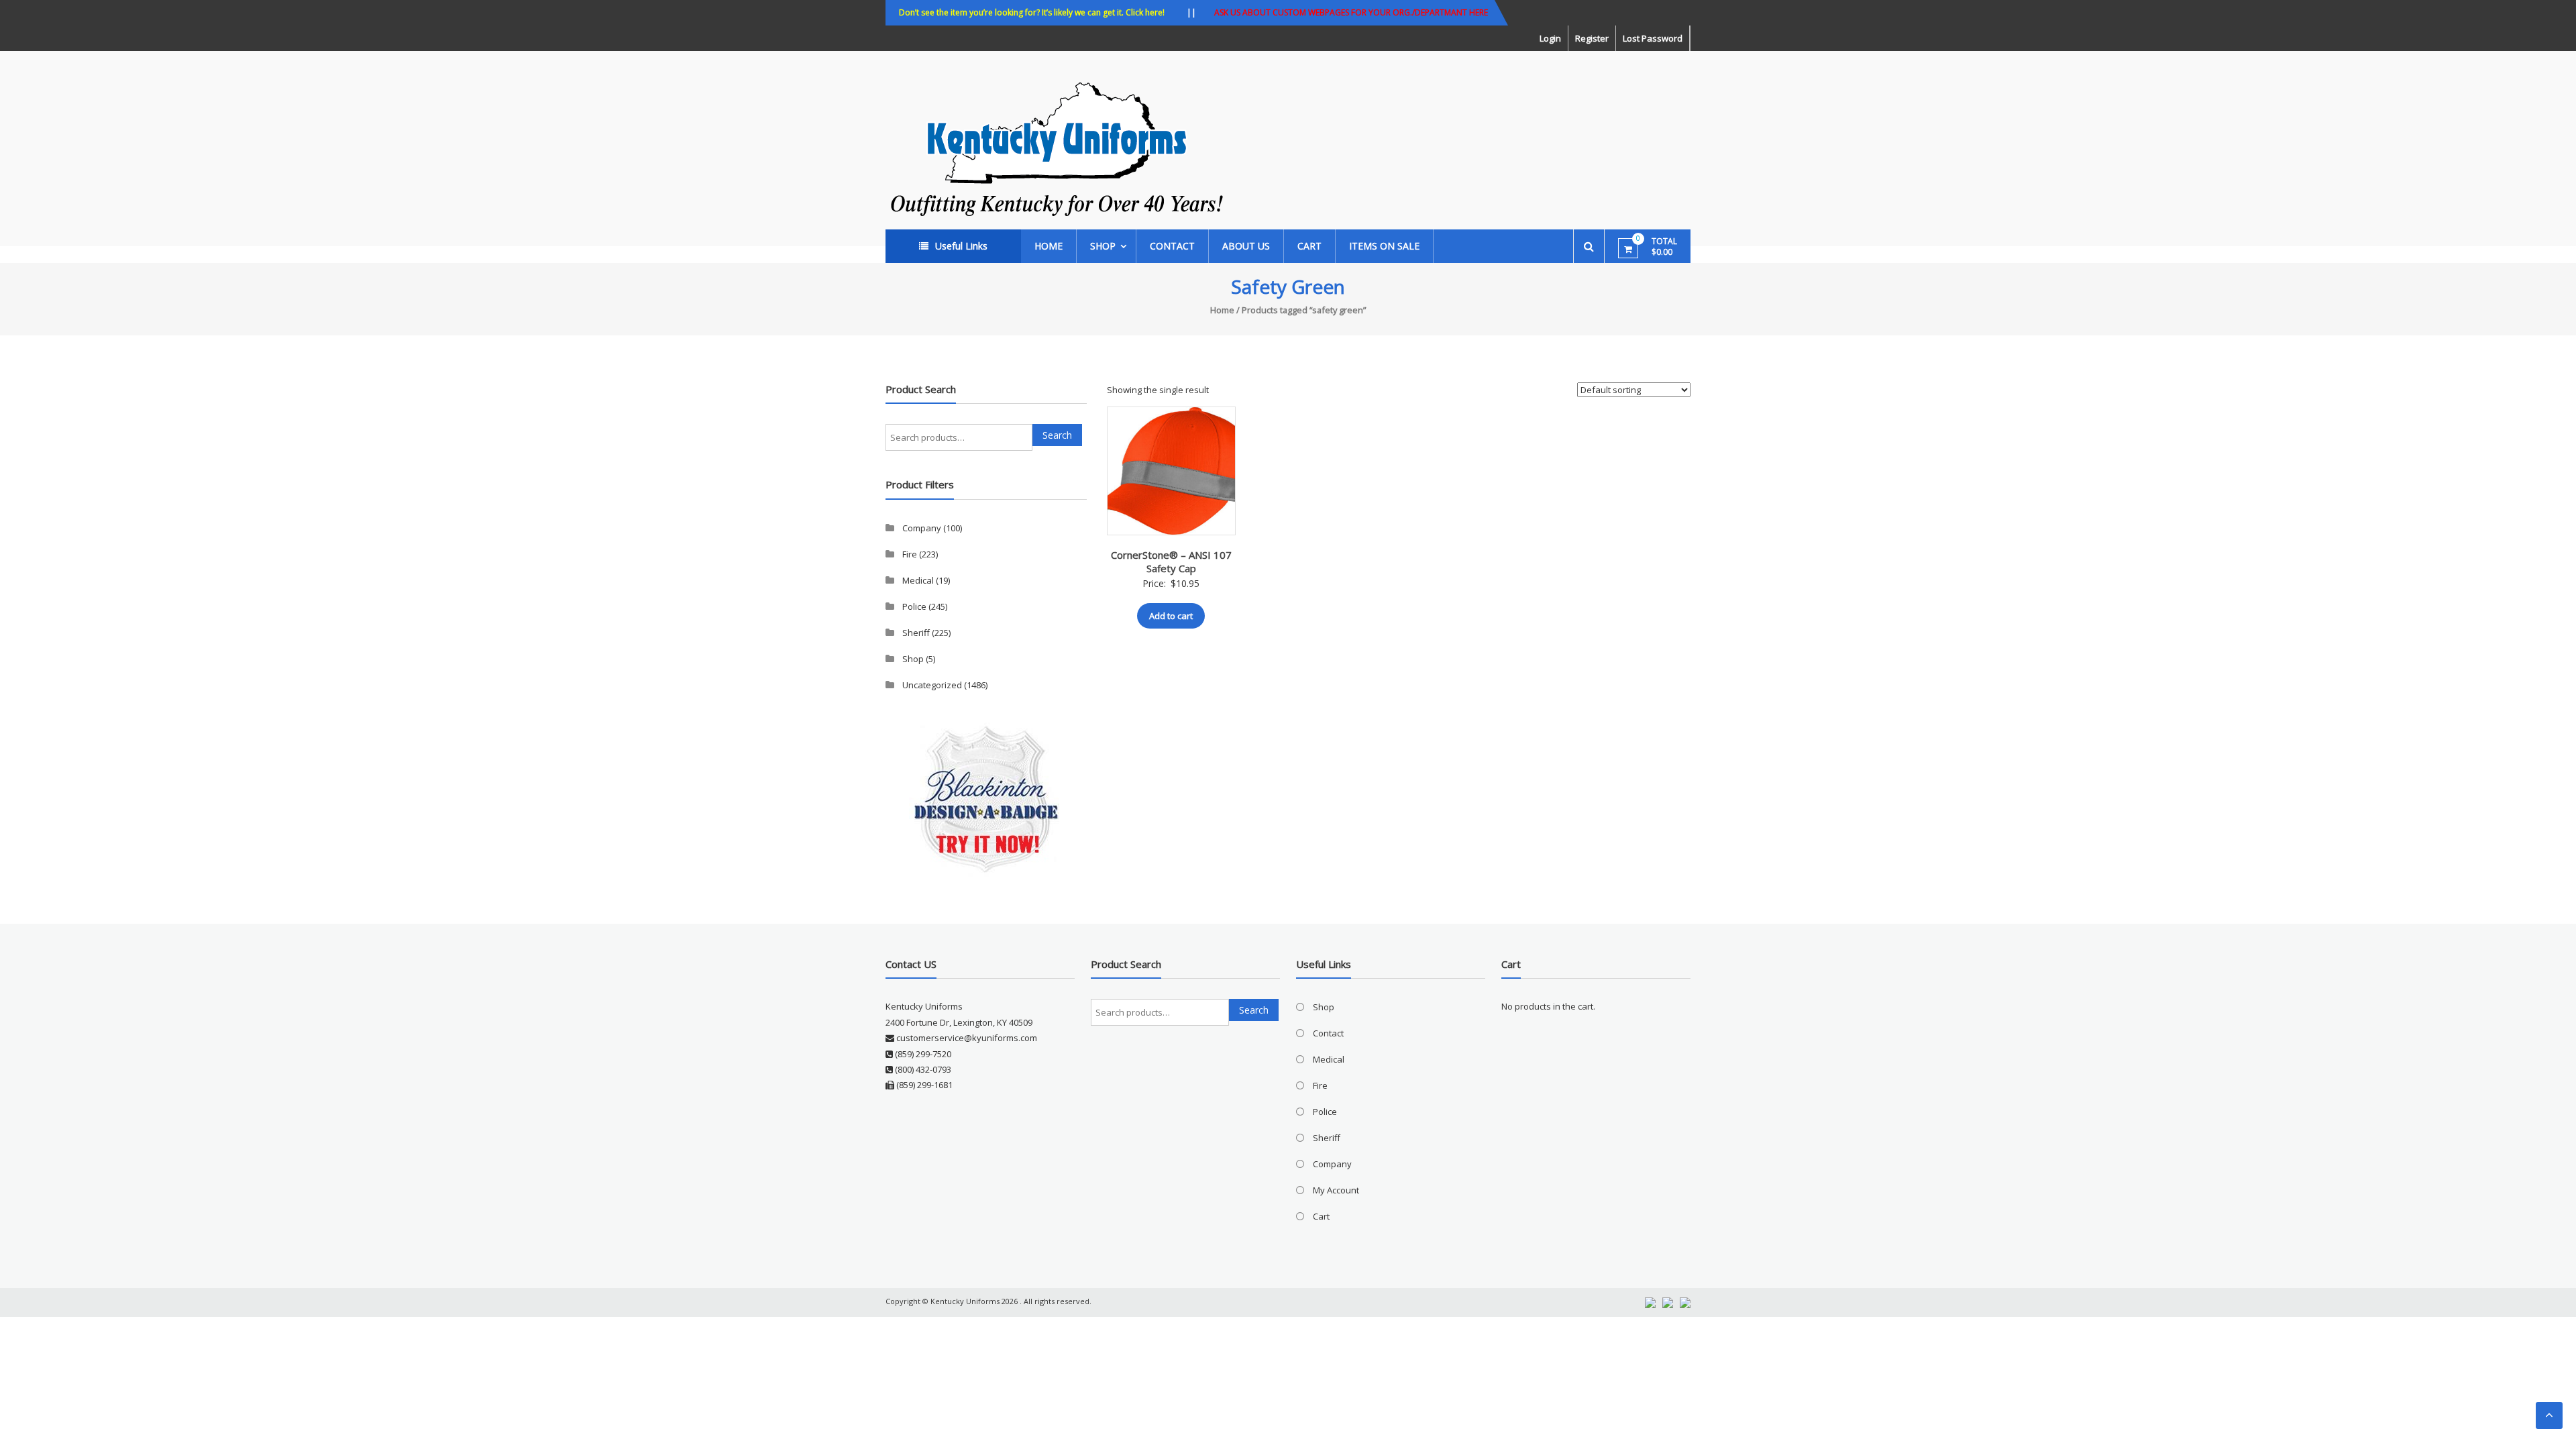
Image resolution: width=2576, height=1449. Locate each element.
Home (1049, 246)
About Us (1246, 246)
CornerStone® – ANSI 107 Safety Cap (1171, 561)
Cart (1309, 246)
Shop (1103, 246)
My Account (1336, 1190)
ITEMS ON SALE (1384, 246)
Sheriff (916, 633)
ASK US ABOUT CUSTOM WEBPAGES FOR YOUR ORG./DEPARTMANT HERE (1351, 12)
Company (922, 528)
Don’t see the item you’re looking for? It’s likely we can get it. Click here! (1032, 12)
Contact (1172, 246)
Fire (910, 554)
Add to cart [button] (1171, 616)
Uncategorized (932, 685)
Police (914, 606)
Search (1057, 435)
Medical (918, 580)
